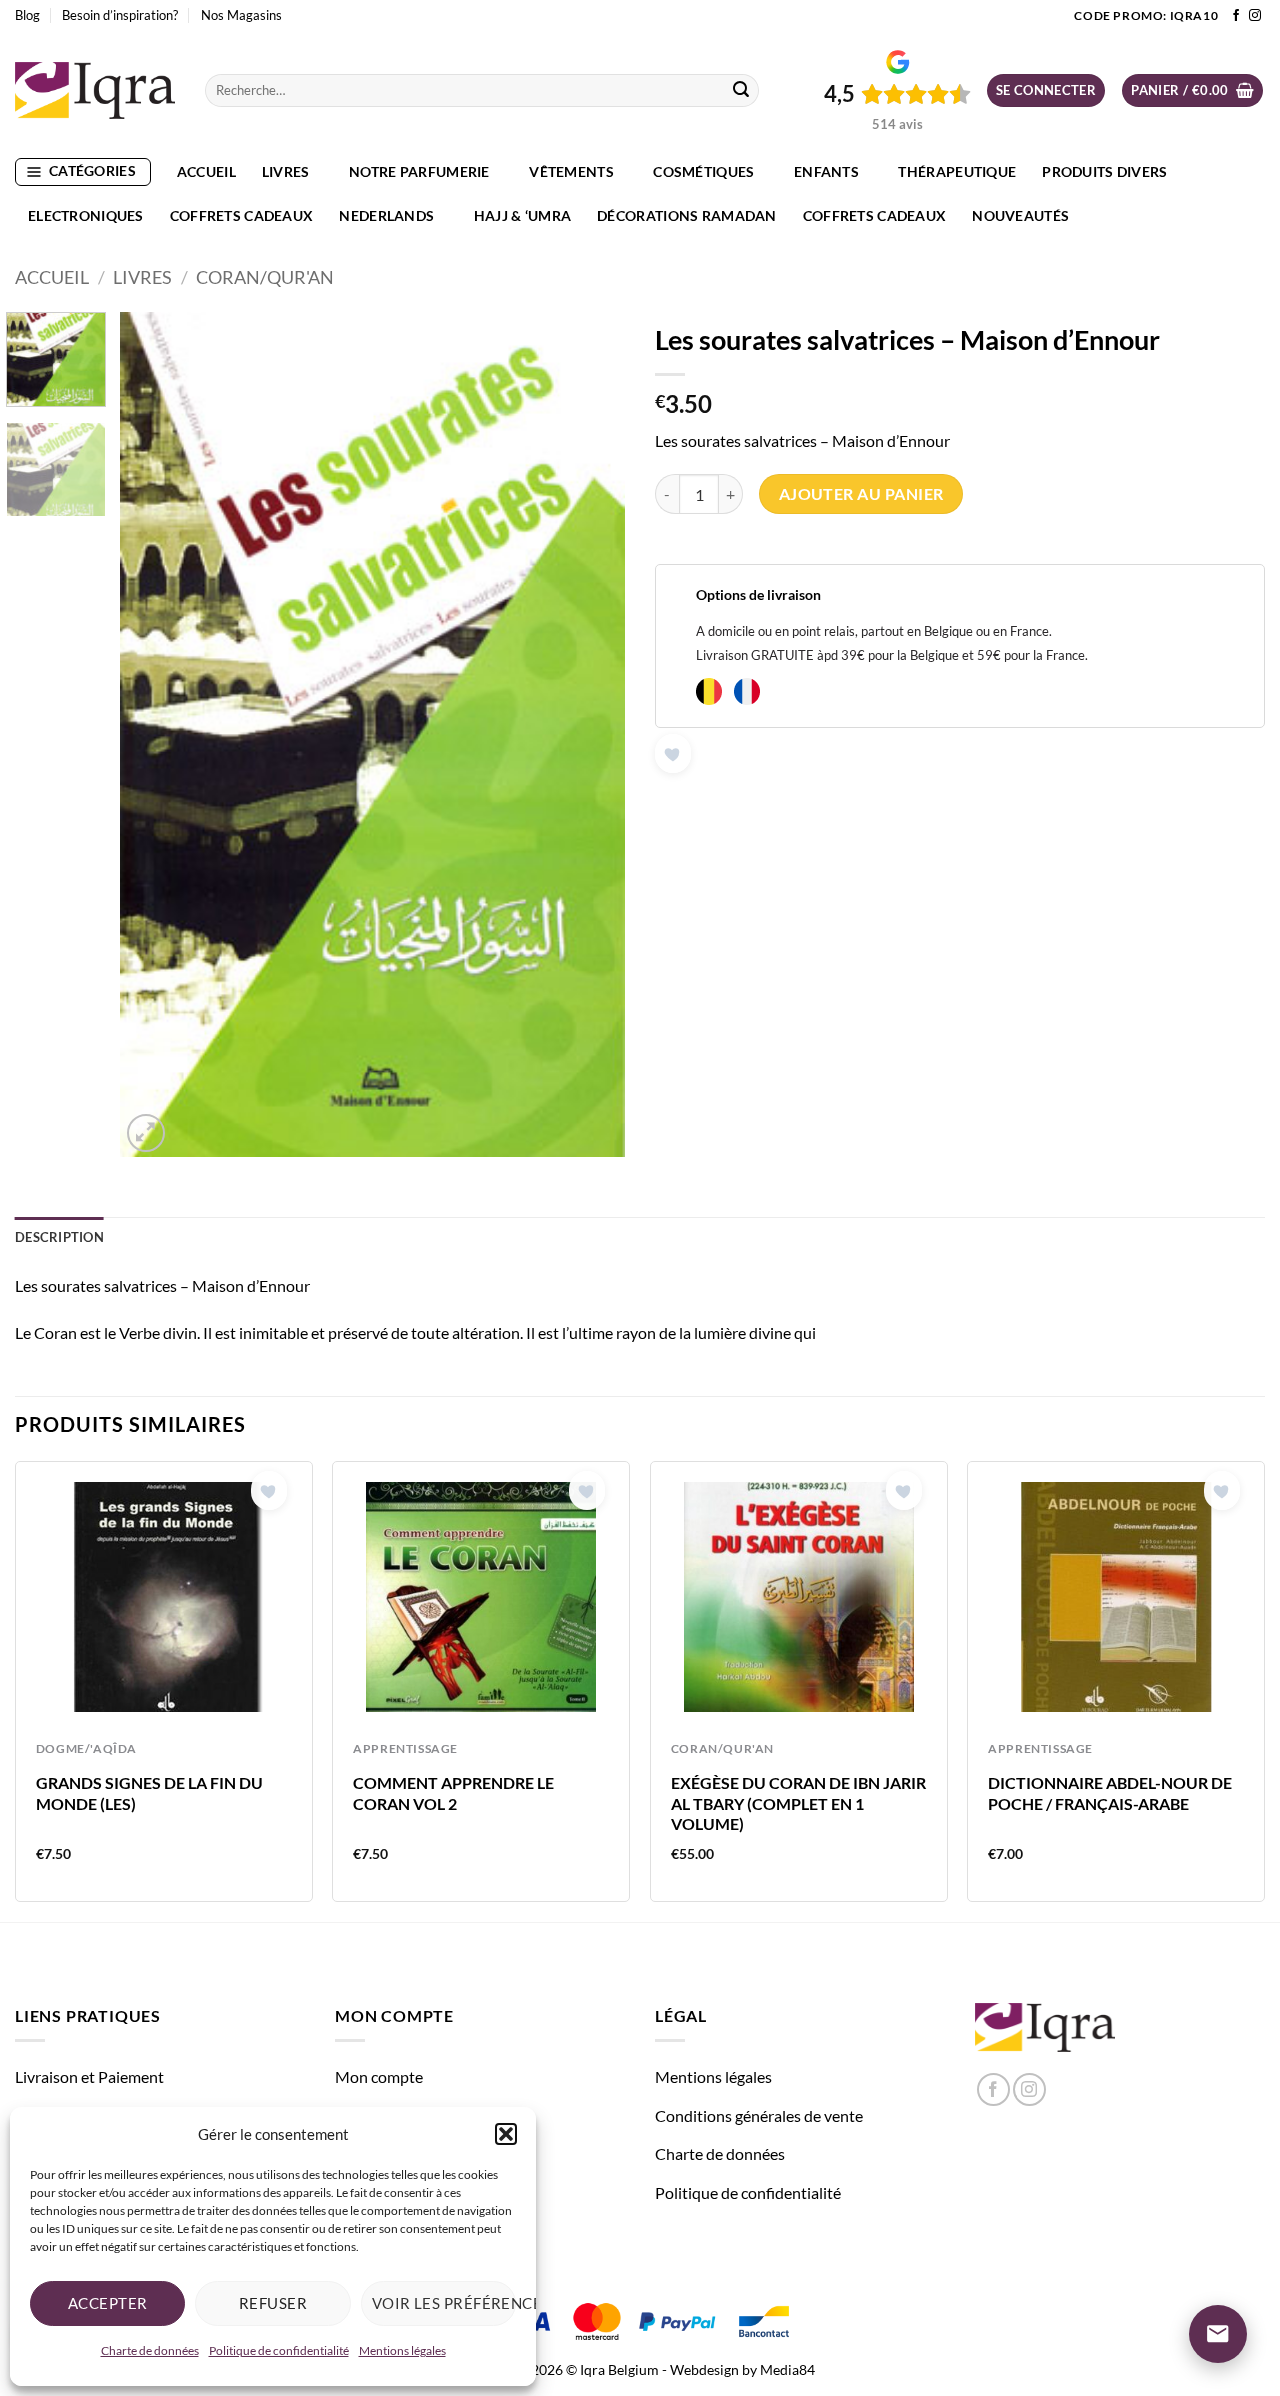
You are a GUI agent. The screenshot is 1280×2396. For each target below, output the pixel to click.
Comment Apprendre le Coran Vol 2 (453, 1793)
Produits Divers (1104, 171)
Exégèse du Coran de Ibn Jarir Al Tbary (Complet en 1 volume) (798, 1803)
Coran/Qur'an (265, 277)
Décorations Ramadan (686, 215)
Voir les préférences (444, 2303)
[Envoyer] (741, 91)
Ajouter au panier (861, 494)
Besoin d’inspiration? (120, 15)
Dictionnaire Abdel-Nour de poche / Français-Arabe (1110, 1793)
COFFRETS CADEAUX (875, 215)
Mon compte (379, 2076)
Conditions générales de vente (759, 2115)
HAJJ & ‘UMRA (522, 215)
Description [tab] (59, 1237)
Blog (27, 15)
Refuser (273, 2303)
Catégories (92, 170)
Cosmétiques (703, 171)
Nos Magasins (241, 15)
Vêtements (571, 171)
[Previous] (155, 734)
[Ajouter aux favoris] (673, 753)
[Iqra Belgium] (95, 90)
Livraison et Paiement (89, 2076)
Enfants (826, 171)
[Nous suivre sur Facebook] (1236, 16)
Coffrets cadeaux (242, 215)
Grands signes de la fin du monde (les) (149, 1793)
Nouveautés (1020, 215)
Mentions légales (402, 2350)
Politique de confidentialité (279, 2350)
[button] (506, 2134)
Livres (286, 171)
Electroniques (86, 215)
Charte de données (150, 2350)
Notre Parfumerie (419, 171)
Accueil (206, 171)
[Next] (590, 734)
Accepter (108, 2303)
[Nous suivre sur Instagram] (1255, 16)
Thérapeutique (957, 171)
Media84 (787, 2369)
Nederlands (386, 215)
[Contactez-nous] (1218, 2334)
